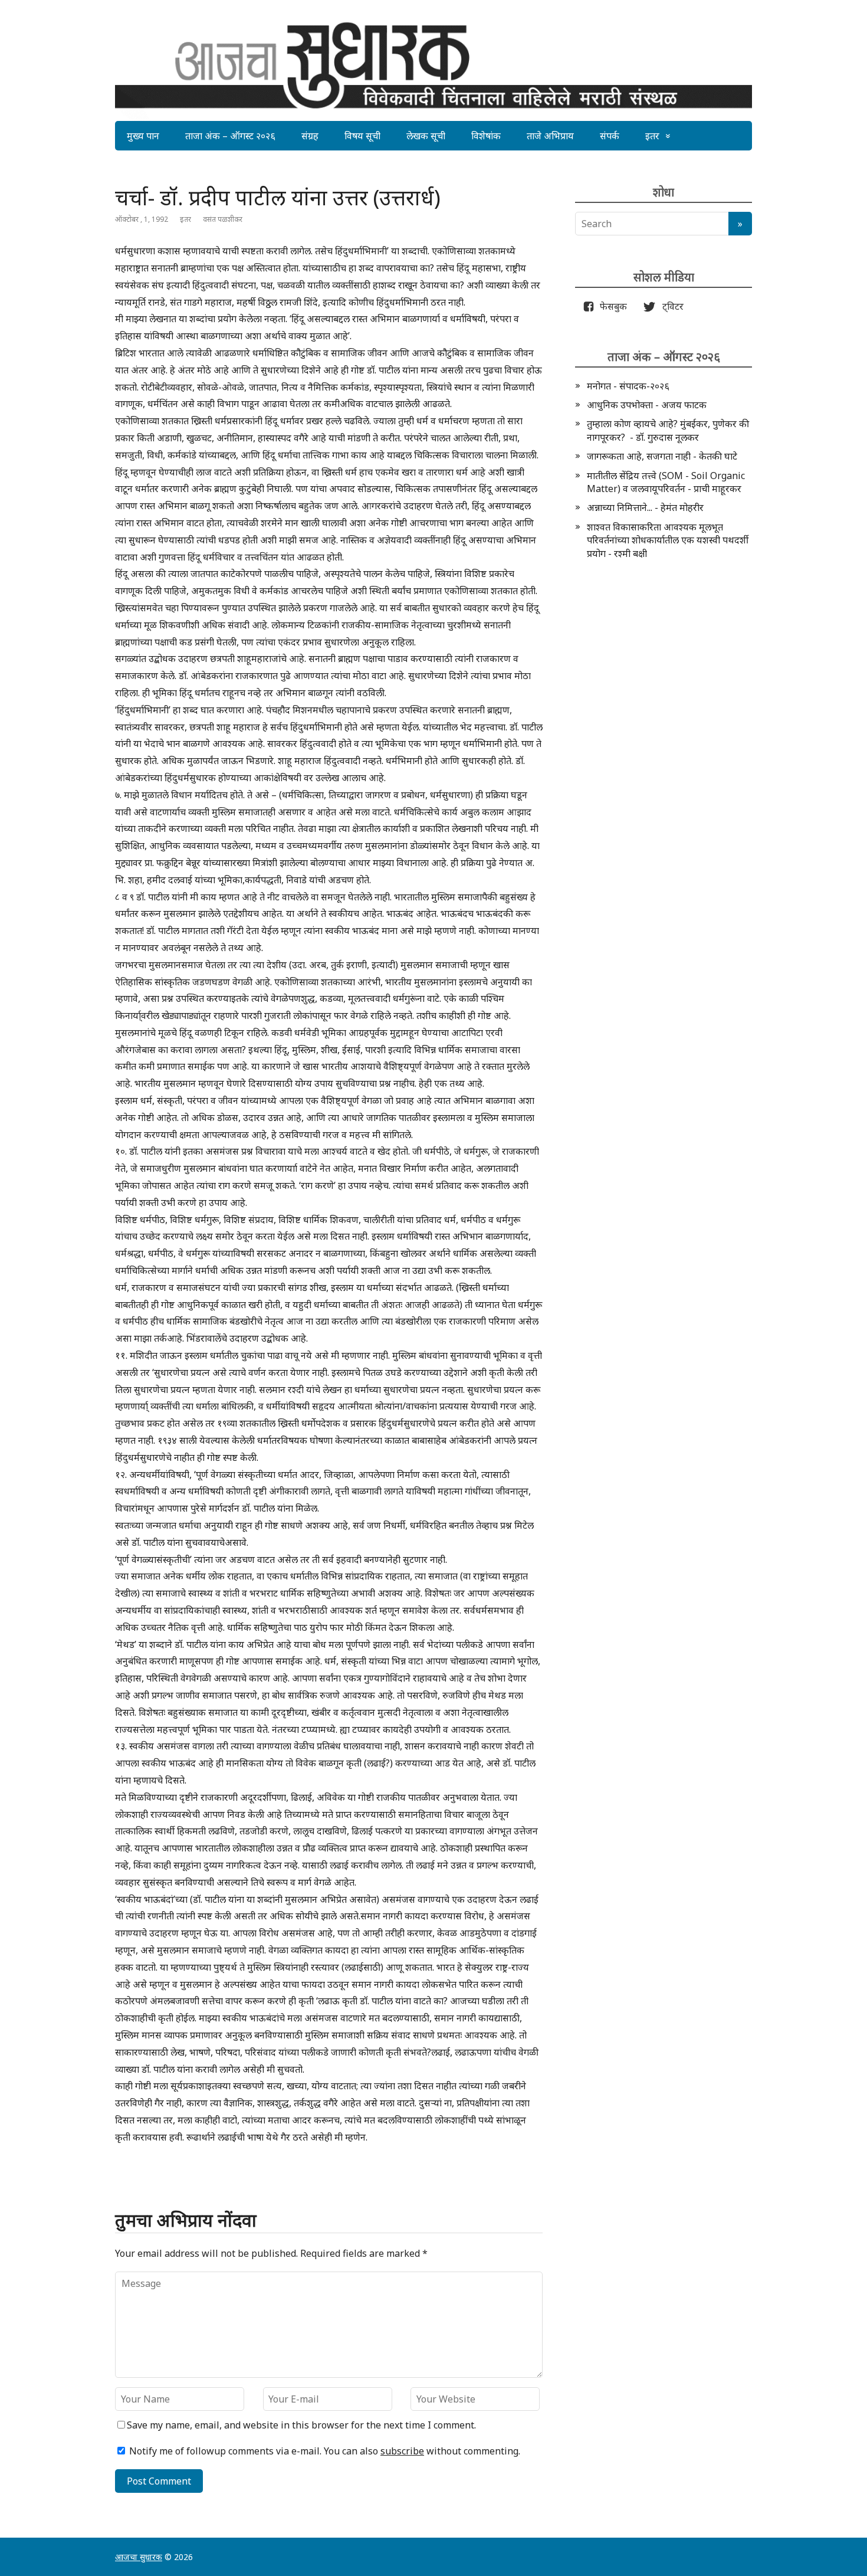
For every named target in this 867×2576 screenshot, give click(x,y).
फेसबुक (611, 306)
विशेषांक (486, 136)
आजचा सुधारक (139, 2557)
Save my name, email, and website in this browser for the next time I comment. (301, 2425)
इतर (652, 136)
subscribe (402, 2451)
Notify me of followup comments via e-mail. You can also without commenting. (324, 2451)
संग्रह (310, 136)
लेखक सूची (426, 136)
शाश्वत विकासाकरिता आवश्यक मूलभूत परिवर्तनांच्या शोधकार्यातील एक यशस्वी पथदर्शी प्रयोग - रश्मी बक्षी (668, 540)
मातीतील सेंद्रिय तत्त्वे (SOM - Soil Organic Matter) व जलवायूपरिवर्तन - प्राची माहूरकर (666, 482)
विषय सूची (362, 136)
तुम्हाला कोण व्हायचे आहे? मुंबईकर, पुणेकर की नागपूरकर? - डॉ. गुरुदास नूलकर (668, 430)
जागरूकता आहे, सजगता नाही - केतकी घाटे (662, 456)
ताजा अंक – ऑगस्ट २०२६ (230, 136)
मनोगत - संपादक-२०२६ (628, 386)
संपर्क (610, 136)
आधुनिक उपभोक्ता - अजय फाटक (647, 405)
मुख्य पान (143, 136)
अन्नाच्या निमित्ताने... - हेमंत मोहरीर (645, 507)
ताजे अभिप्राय (550, 136)
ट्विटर (669, 306)
